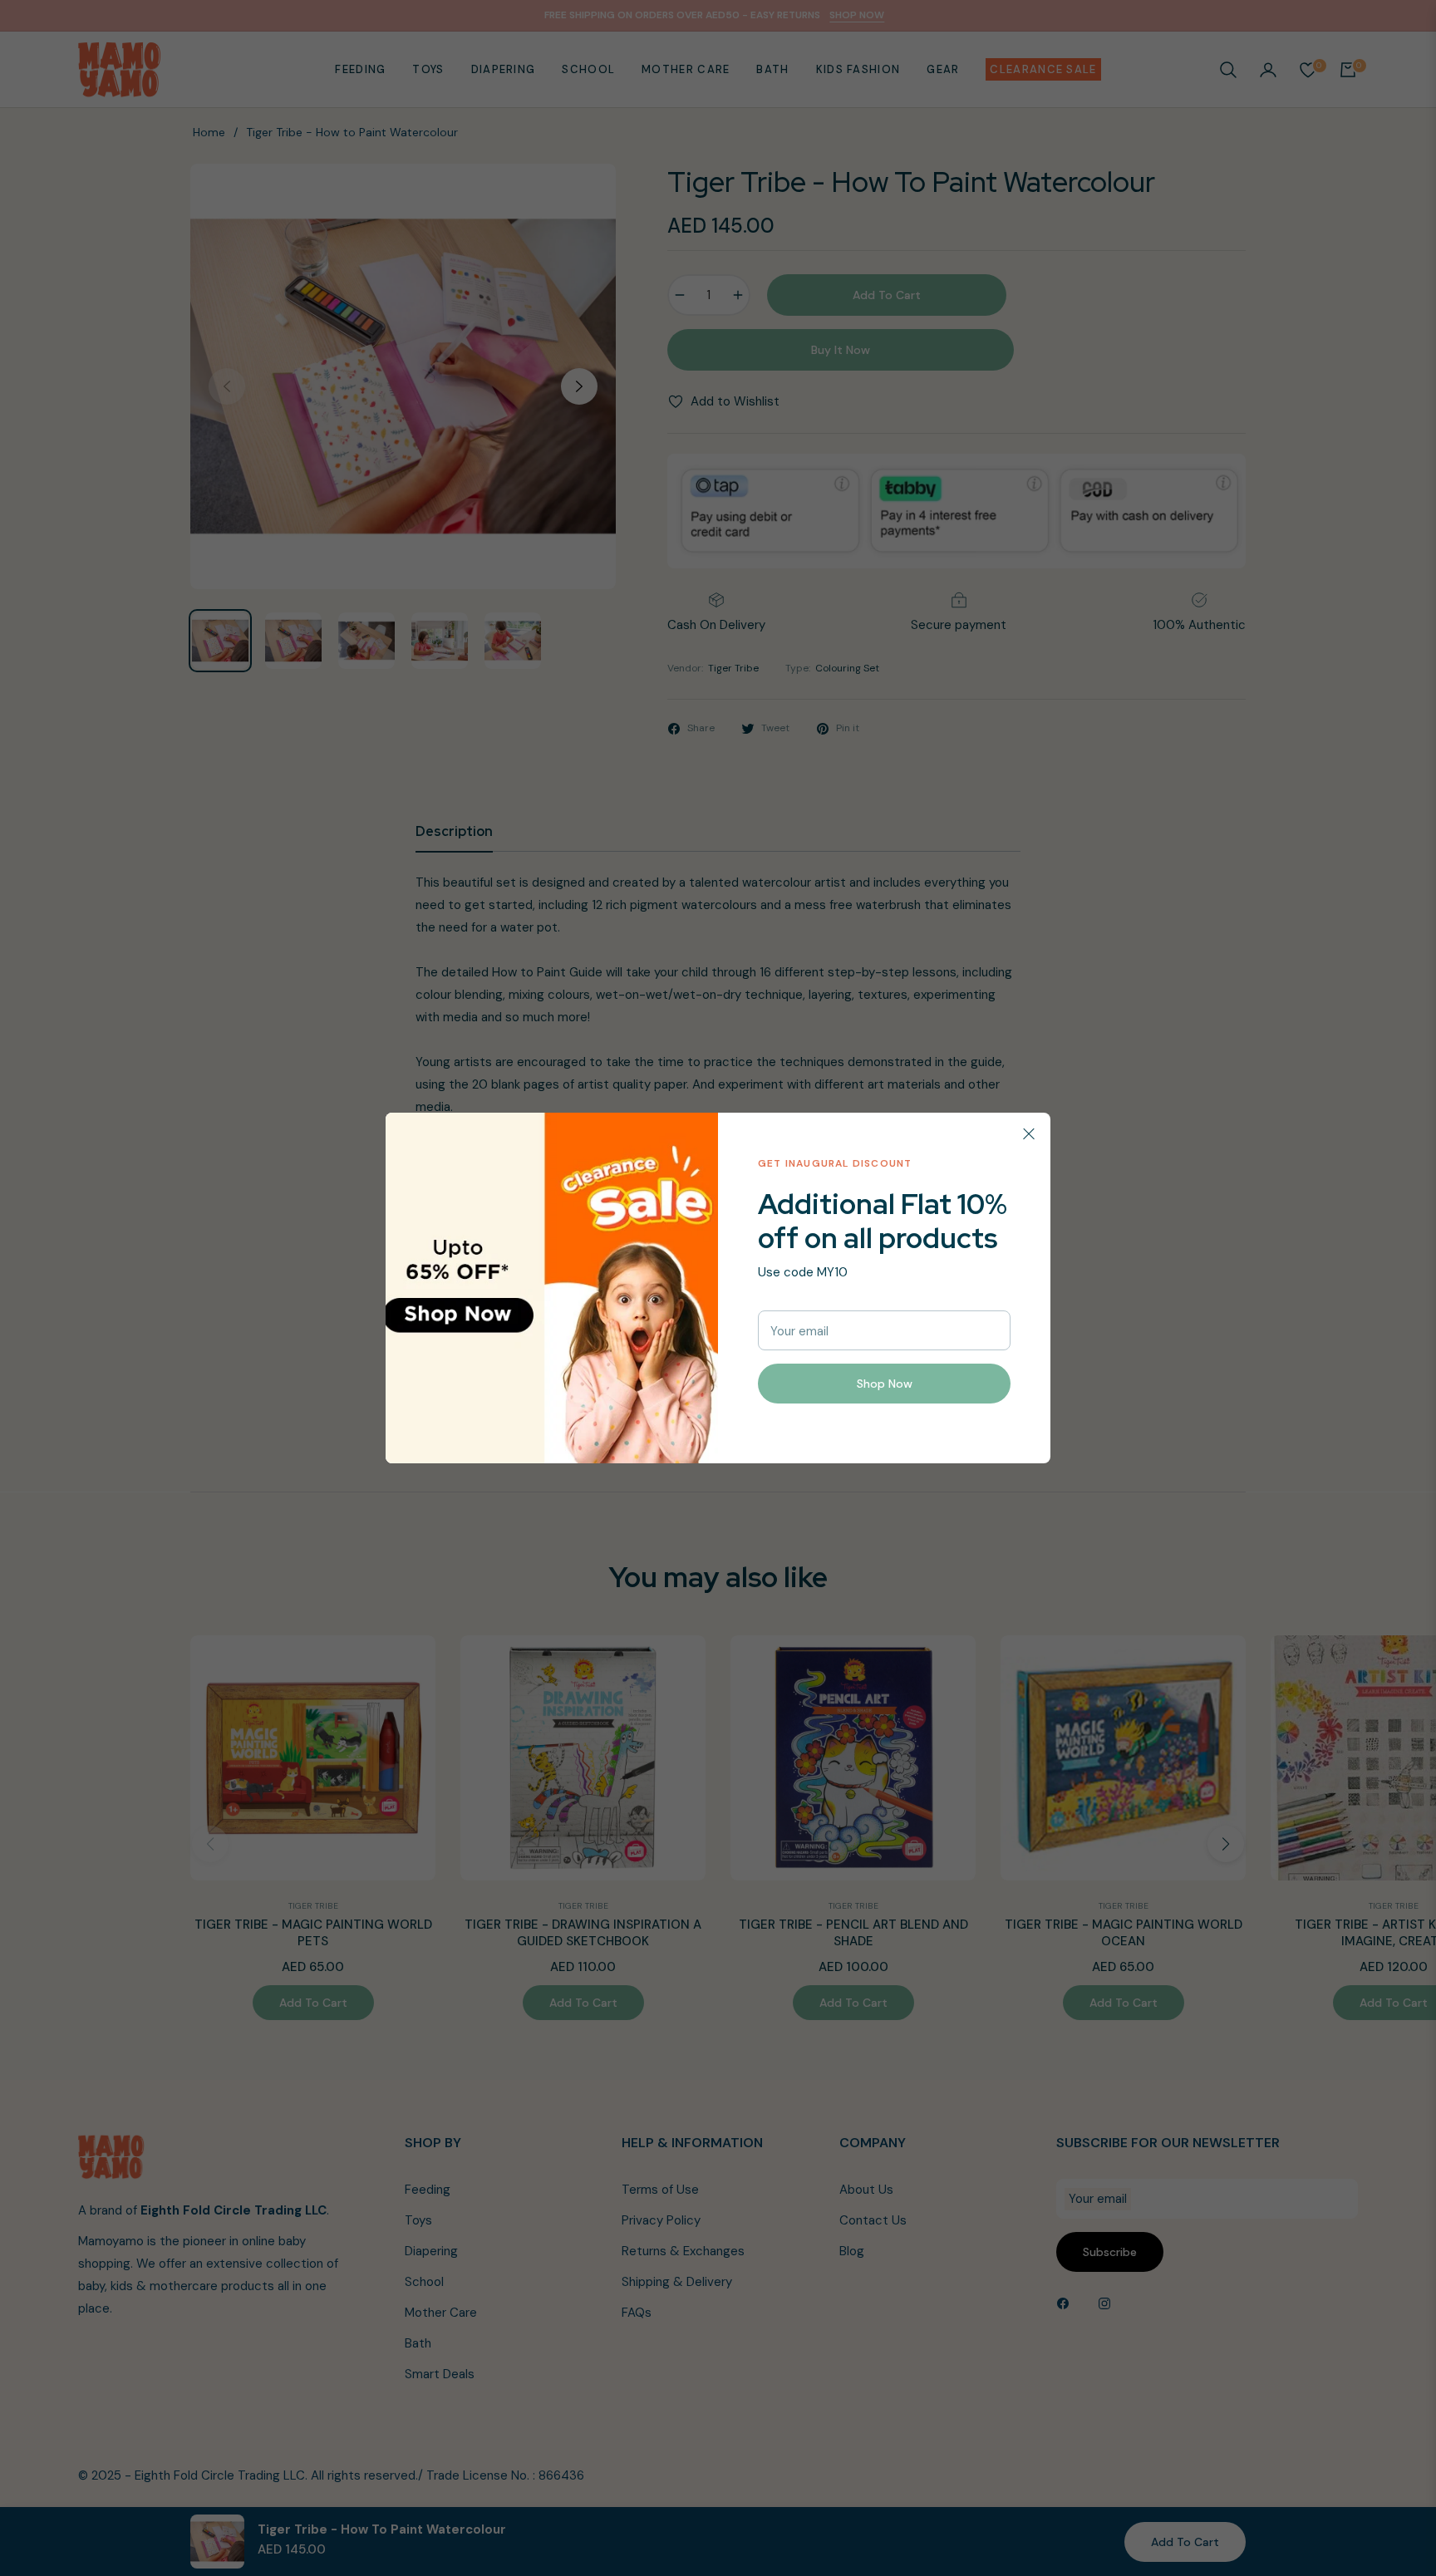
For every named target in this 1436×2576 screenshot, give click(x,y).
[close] (1029, 1134)
